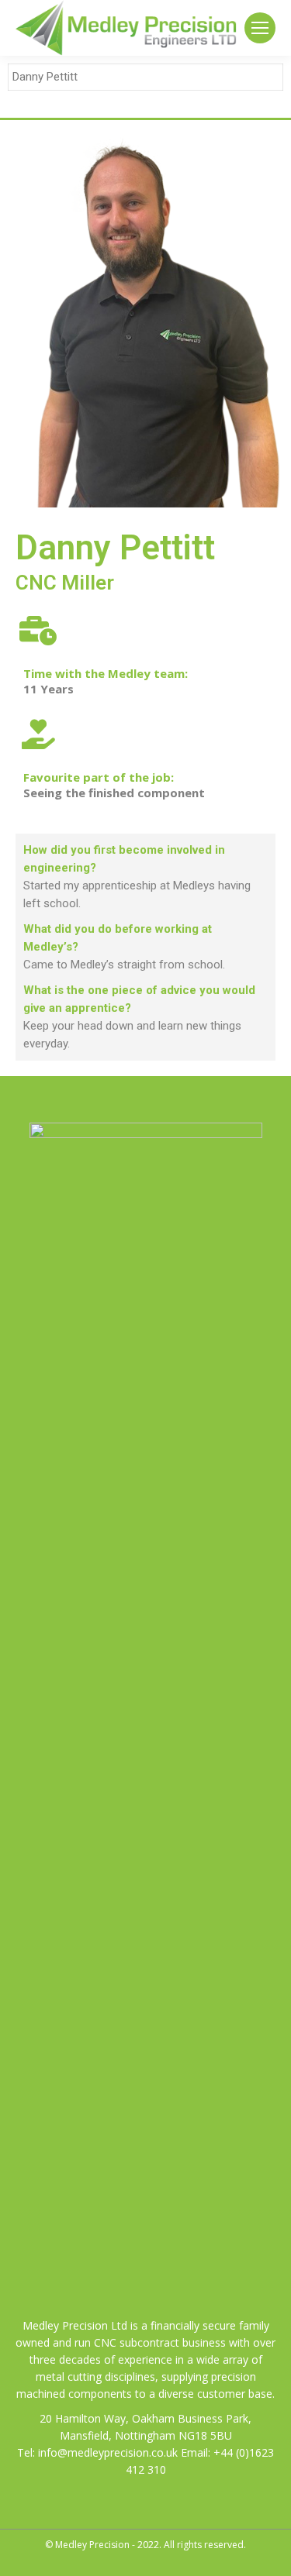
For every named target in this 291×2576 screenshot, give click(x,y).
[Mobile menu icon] (260, 28)
